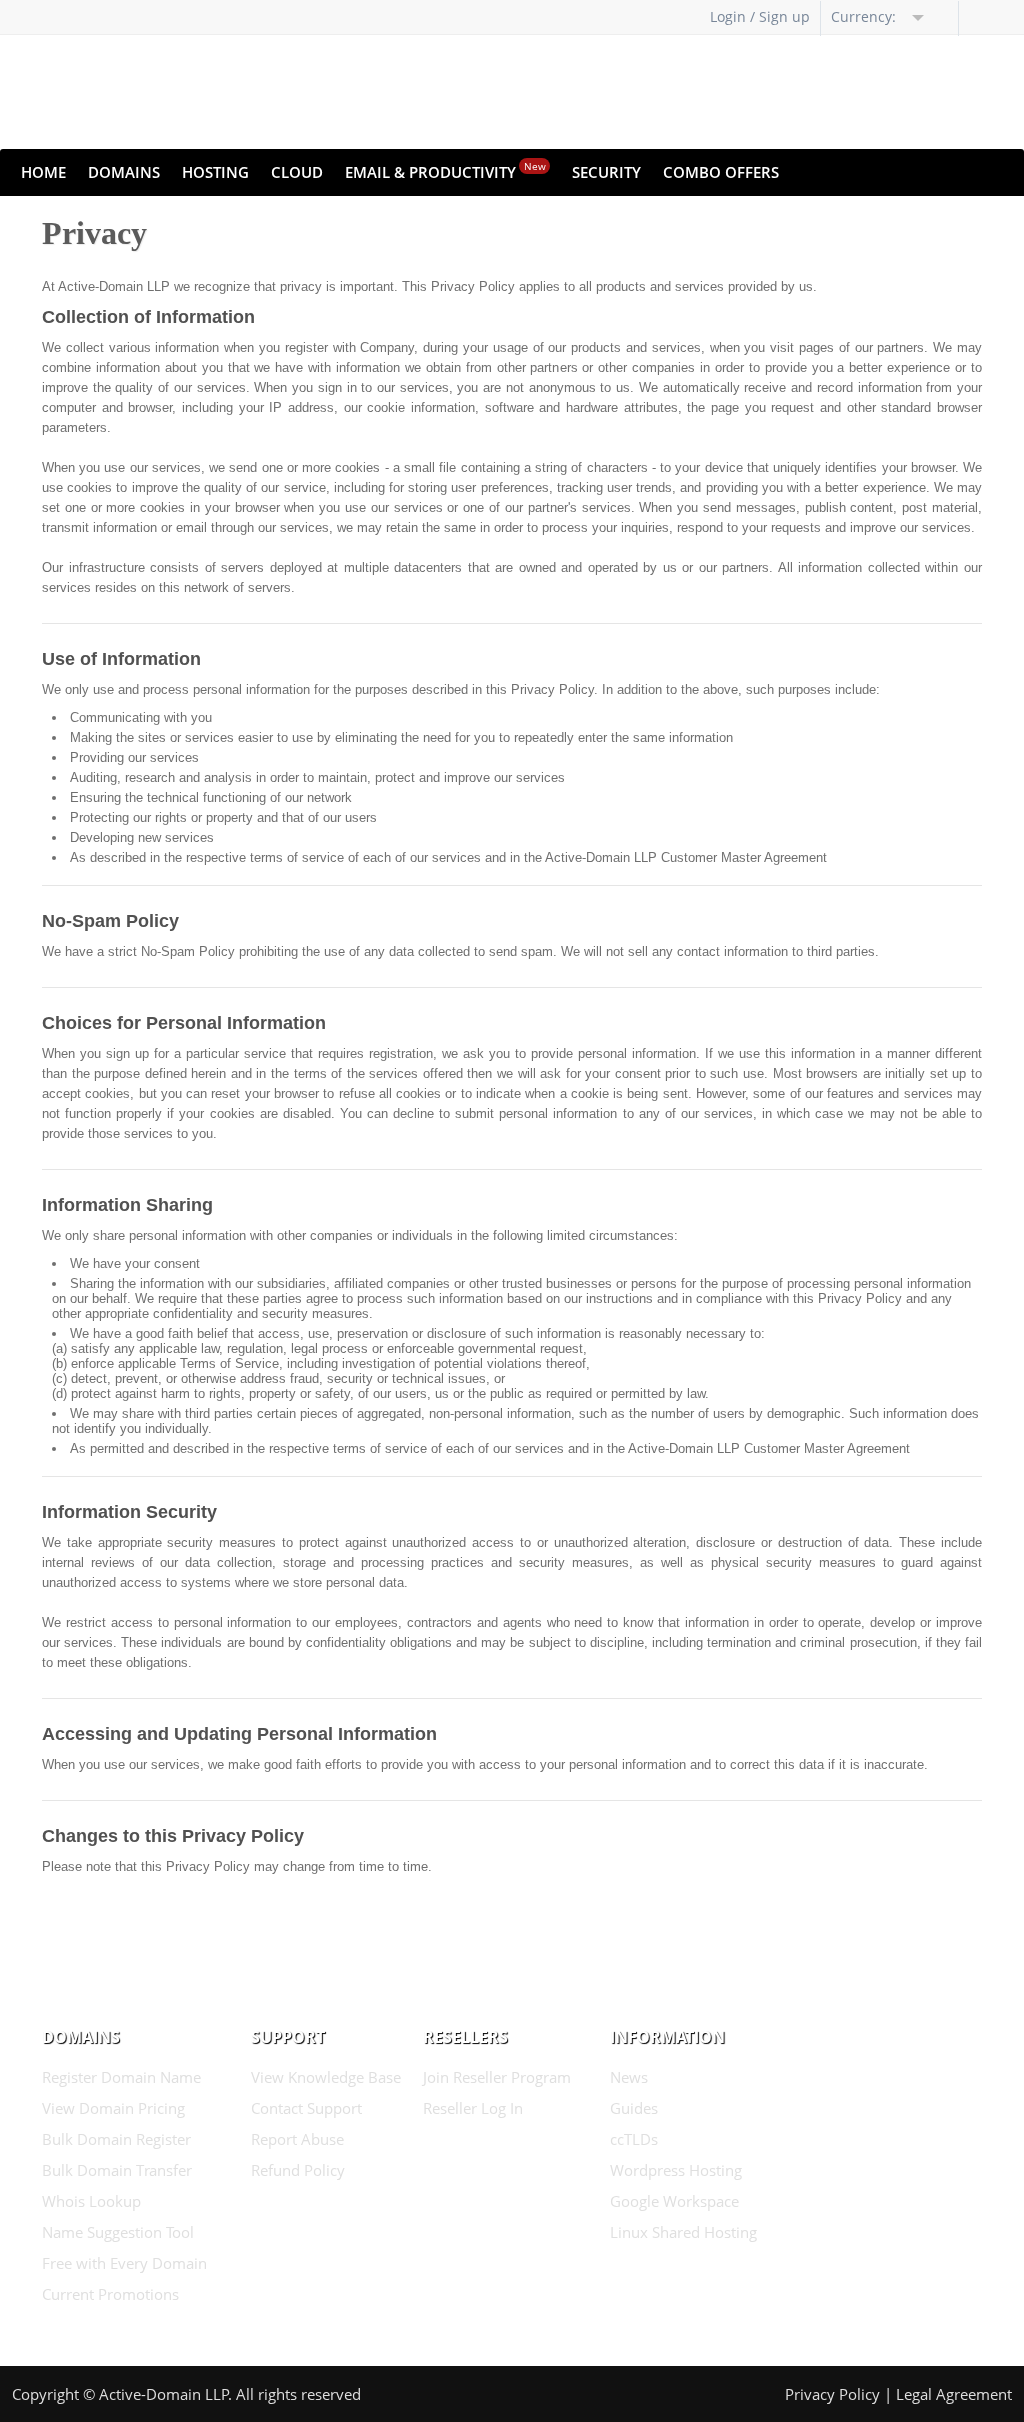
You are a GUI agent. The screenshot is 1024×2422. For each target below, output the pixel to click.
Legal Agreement (954, 2394)
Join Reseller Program (497, 2077)
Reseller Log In (473, 2108)
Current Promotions (110, 2294)
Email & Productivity (445, 170)
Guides (634, 2108)
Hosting (215, 172)
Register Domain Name (121, 2077)
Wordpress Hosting (676, 2170)
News (629, 2077)
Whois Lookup (91, 2201)
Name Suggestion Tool (118, 2232)
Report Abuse (297, 2139)
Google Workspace (674, 2201)
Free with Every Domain (124, 2263)
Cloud (297, 172)
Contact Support (306, 2108)
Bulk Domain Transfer (117, 2170)
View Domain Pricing (113, 2108)
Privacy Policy (832, 2394)
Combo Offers (721, 172)
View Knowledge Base (326, 2077)
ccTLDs (634, 2139)
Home (43, 172)
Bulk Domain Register (116, 2139)
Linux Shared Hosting (683, 2232)
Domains (124, 172)
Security (606, 172)
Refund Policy (298, 2170)
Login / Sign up (760, 16)
